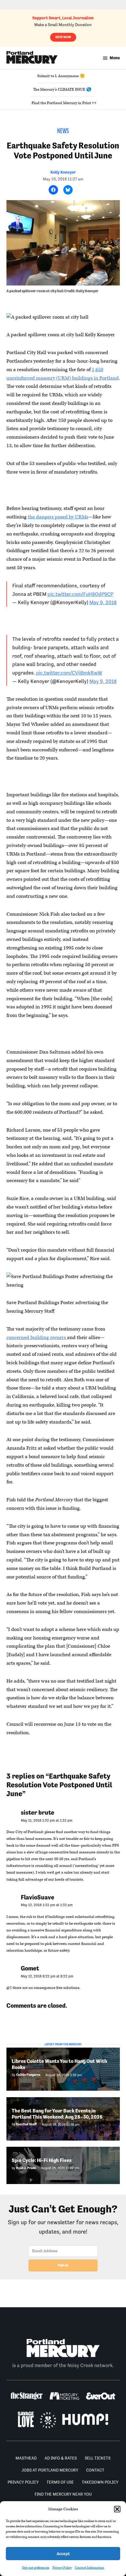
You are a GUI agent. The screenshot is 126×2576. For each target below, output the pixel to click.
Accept (63, 2554)
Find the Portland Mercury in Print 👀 (64, 103)
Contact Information (90, 2568)
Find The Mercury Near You (63, 2494)
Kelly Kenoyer (63, 172)
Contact (95, 2470)
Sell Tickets (98, 2458)
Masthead (26, 2458)
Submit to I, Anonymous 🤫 (61, 76)
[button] (117, 2509)
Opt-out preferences (36, 2568)
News (63, 131)
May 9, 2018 (103, 602)
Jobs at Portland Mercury (50, 2470)
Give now (63, 37)
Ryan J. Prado (26, 2168)
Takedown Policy (100, 2482)
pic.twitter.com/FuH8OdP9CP (80, 594)
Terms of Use (60, 2482)
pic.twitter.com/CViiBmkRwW (69, 673)
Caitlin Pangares (28, 2075)
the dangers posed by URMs (58, 517)
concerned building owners (37, 1338)
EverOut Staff (26, 2124)
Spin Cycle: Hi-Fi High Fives (42, 2160)
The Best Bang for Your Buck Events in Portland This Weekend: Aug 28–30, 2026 (57, 2114)
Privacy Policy (62, 2568)
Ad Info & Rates (61, 2458)
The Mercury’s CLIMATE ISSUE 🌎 (62, 89)
